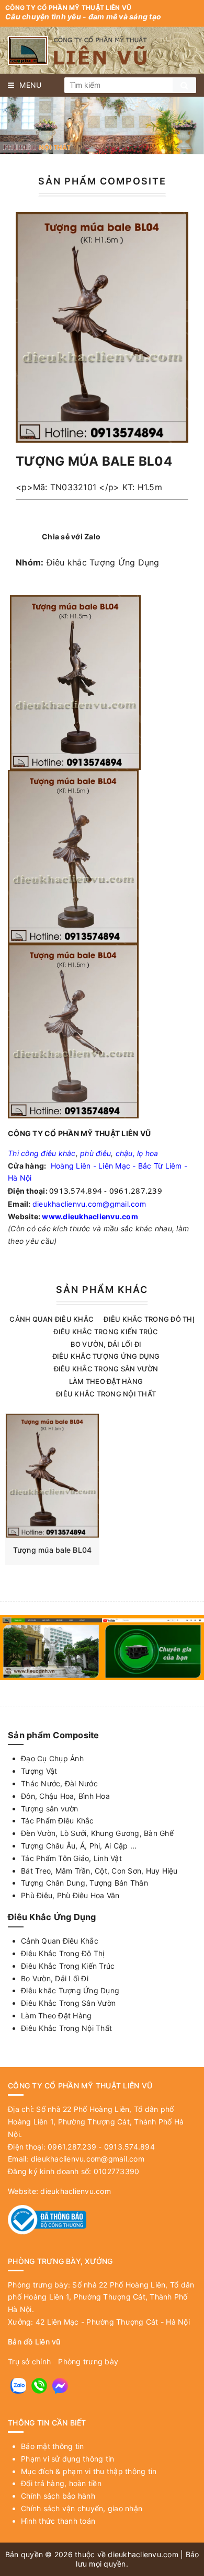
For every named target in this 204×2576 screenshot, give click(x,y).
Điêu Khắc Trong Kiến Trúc (106, 1332)
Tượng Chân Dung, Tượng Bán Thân (84, 1883)
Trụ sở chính (29, 2361)
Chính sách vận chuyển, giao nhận (82, 2508)
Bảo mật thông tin (52, 2446)
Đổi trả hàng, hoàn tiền (61, 2483)
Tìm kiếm (184, 85)
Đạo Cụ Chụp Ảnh (52, 1758)
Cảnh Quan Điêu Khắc (52, 1319)
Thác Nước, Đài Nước (59, 1783)
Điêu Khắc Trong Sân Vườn (106, 1369)
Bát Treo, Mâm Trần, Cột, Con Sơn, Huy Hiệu (99, 1871)
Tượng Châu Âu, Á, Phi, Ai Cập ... (79, 1846)
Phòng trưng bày (88, 2361)
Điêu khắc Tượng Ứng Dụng (103, 562)
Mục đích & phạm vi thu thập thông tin (89, 2471)
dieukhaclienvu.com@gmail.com (89, 1204)
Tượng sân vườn (50, 1809)
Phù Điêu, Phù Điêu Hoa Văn (70, 1895)
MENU (30, 85)
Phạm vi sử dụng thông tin (67, 2459)
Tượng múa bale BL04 (53, 1550)
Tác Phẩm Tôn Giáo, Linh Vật (71, 1858)
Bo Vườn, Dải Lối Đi (106, 1344)
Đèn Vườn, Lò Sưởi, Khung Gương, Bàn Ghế (97, 1833)
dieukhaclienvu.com (76, 2191)
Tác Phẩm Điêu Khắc (58, 1821)
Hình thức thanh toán (58, 2521)
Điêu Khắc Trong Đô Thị (149, 1319)
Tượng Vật (39, 1771)
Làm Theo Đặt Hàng (106, 1381)
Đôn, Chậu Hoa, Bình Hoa (65, 1796)
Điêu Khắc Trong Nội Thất (106, 1394)
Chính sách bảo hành (58, 2496)
